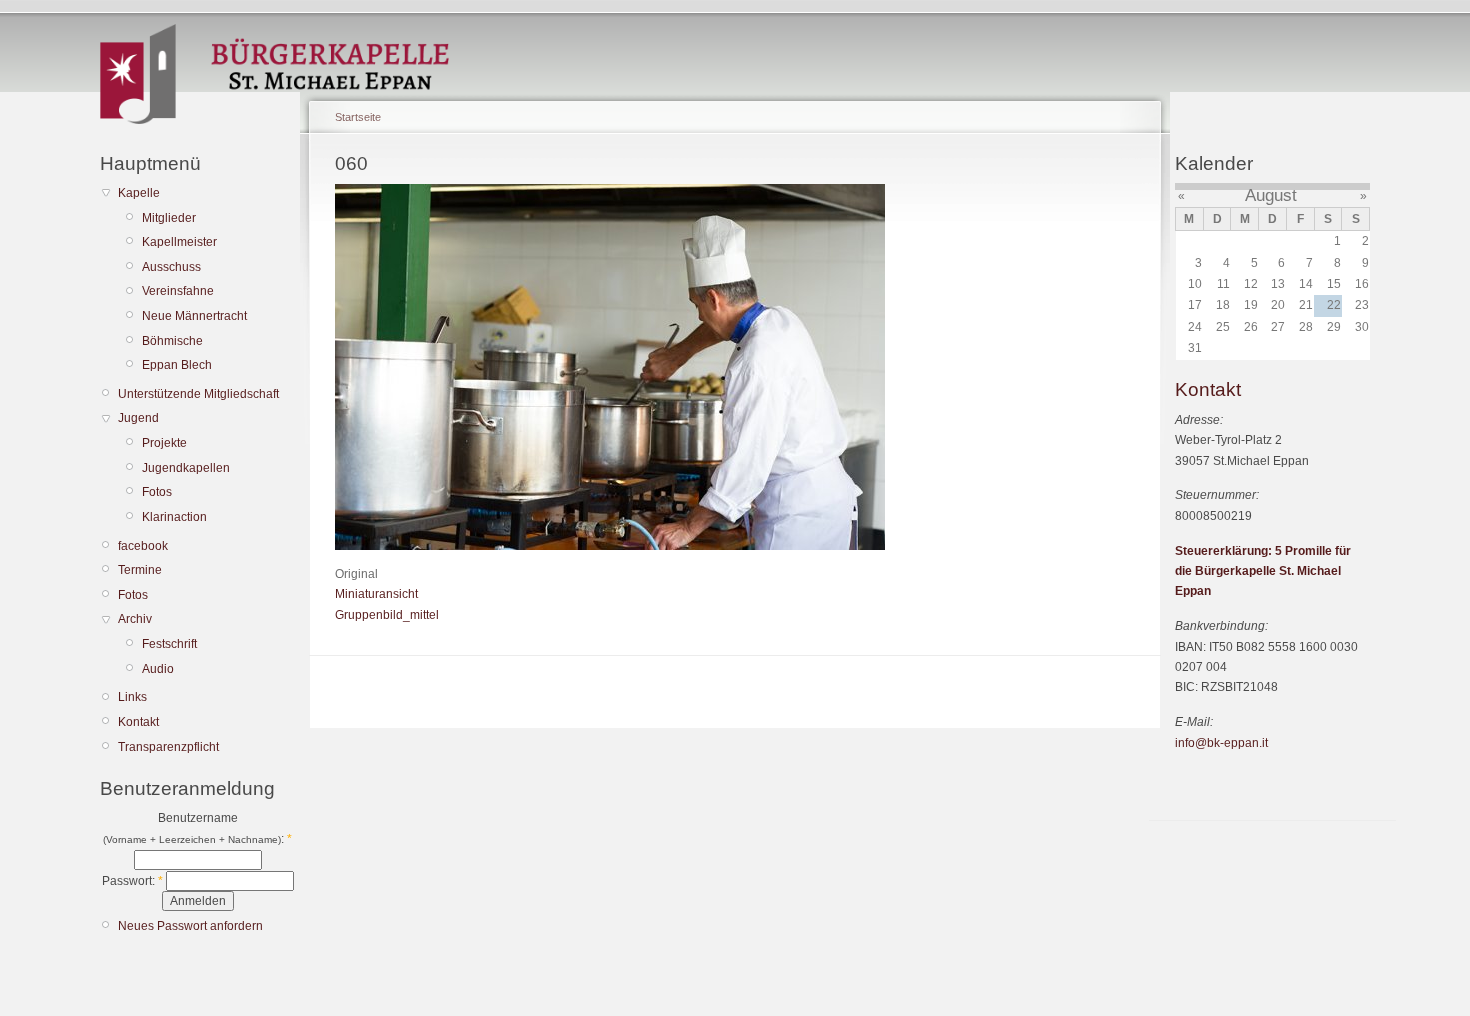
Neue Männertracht (194, 316)
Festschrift (169, 644)
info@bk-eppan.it (1221, 743)
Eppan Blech (177, 365)
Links (132, 697)
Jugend (138, 418)
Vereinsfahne (178, 291)
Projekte (164, 443)
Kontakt (138, 722)
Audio (158, 669)
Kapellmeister (179, 242)
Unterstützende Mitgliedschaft (198, 394)
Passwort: (132, 881)
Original (356, 574)
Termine (140, 570)
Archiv (135, 619)
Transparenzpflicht (168, 747)
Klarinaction (174, 517)
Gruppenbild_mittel (387, 615)
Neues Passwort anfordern (190, 926)
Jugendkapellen (186, 468)
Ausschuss (171, 267)
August (1271, 195)
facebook (143, 546)
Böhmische (172, 341)
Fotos (157, 492)
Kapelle (139, 193)
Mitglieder (169, 218)
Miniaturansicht (376, 594)
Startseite (358, 117)
